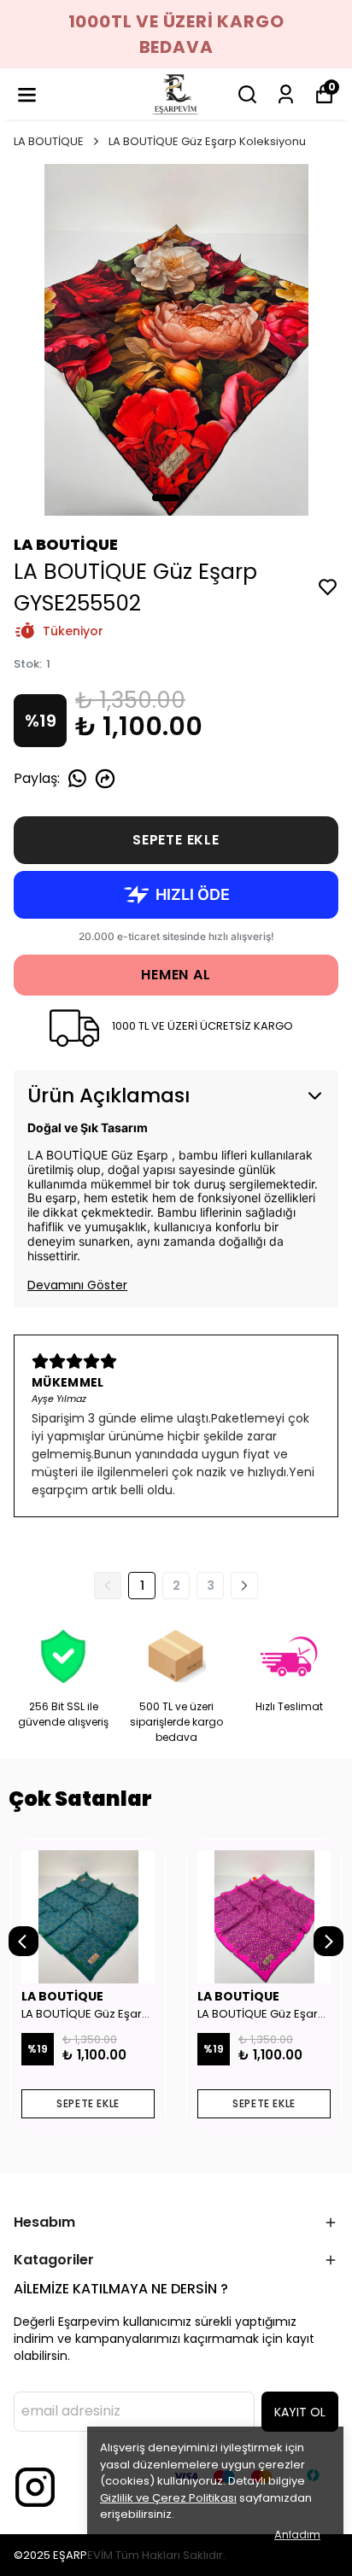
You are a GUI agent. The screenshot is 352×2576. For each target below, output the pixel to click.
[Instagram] (35, 2487)
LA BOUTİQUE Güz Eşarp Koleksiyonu (207, 141)
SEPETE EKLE (176, 840)
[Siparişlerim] (286, 94)
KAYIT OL (300, 2412)
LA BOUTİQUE (49, 141)
